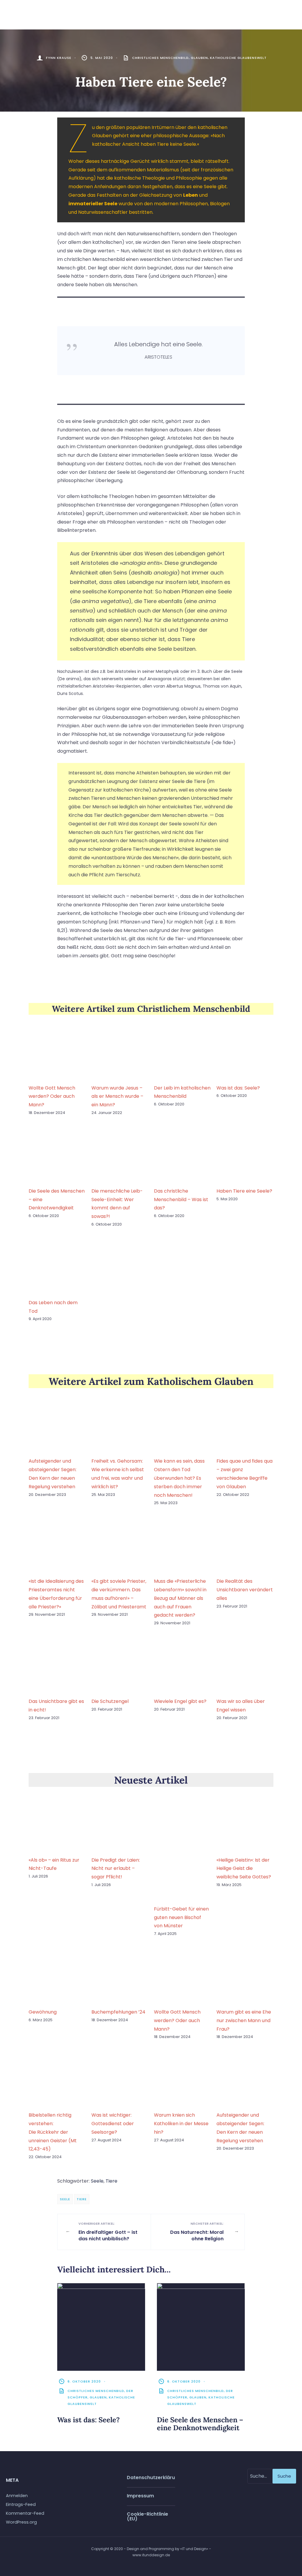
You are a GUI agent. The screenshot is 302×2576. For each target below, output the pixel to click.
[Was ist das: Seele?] (101, 2327)
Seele (97, 2181)
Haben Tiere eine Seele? (244, 1191)
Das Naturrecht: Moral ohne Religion (197, 2232)
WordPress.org (21, 2522)
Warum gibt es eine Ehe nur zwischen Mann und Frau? (244, 2020)
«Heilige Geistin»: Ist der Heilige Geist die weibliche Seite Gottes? (244, 1869)
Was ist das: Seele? (238, 1088)
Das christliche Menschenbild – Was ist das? (181, 1200)
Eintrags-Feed (21, 2504)
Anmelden (17, 2496)
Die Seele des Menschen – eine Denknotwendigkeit (200, 2424)
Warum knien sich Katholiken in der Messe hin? (181, 2124)
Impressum (140, 2496)
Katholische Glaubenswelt (238, 58)
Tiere (111, 2181)
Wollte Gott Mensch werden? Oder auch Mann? (52, 1096)
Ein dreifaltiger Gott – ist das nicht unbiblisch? (108, 2232)
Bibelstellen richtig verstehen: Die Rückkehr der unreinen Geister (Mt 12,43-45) (53, 2132)
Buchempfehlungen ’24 (118, 2012)
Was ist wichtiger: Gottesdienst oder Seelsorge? (113, 2124)
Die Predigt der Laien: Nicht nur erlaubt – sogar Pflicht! (116, 1869)
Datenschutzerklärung (151, 2478)
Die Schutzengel (110, 1701)
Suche (284, 2476)
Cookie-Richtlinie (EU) (147, 2516)
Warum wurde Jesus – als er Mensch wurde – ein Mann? (117, 1096)
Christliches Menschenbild (160, 58)
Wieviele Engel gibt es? (180, 1701)
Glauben (199, 58)
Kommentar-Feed (25, 2513)
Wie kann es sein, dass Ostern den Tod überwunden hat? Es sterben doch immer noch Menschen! (179, 1478)
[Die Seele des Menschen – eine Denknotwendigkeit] (201, 2327)
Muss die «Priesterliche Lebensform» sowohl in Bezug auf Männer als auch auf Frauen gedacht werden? (180, 1598)
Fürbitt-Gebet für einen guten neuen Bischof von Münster (181, 1917)
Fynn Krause (59, 58)
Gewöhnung (43, 2012)
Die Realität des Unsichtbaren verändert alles (245, 1590)
